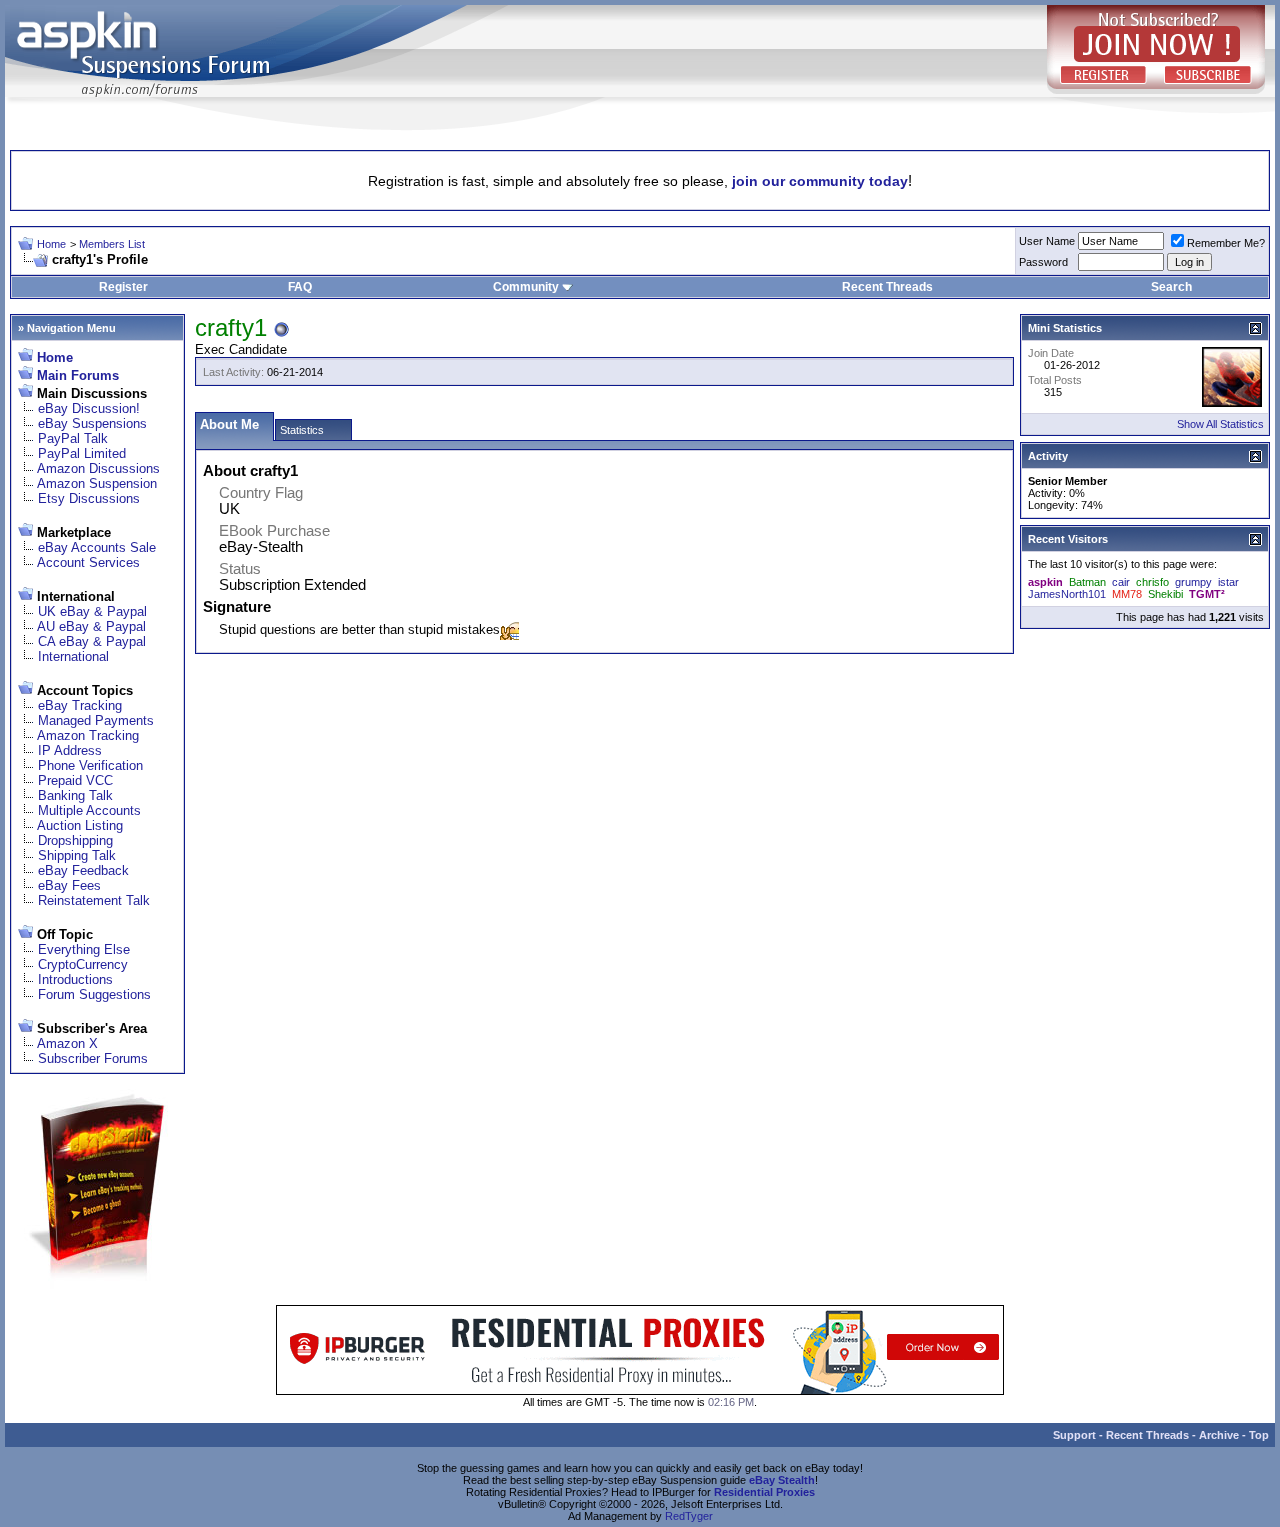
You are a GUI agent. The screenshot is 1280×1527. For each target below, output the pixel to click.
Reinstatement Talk (94, 900)
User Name (1047, 241)
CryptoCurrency (83, 964)
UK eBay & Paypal (92, 611)
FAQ (300, 287)
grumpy (1193, 582)
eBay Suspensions (92, 423)
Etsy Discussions (89, 498)
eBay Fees (69, 885)
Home (51, 244)
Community (526, 287)
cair (1121, 582)
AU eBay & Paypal (91, 626)
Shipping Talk (77, 855)
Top (1259, 1435)
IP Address (70, 750)
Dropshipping (75, 840)
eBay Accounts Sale (97, 547)
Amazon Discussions (98, 468)
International (73, 656)
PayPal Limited (82, 453)
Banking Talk (75, 795)
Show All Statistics (1220, 424)
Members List (112, 244)
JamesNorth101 (1067, 594)
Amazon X (67, 1043)
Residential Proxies (764, 1492)
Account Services (88, 562)
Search (1171, 287)
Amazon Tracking (88, 735)
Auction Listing (80, 825)
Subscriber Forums (93, 1058)
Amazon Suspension (97, 483)
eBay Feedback (83, 870)
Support (1074, 1435)
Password (1043, 262)
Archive (1219, 1435)
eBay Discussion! (89, 408)
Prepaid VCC (75, 780)
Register (123, 287)
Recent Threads (887, 287)
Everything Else (84, 949)
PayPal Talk (73, 438)
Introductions (75, 979)
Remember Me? (1226, 243)
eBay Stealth (782, 1480)
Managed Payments (96, 720)
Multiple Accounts (89, 810)
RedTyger (689, 1516)
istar (1228, 582)
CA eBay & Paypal (92, 641)
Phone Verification (90, 765)
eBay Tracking (80, 705)
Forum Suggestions (94, 994)
